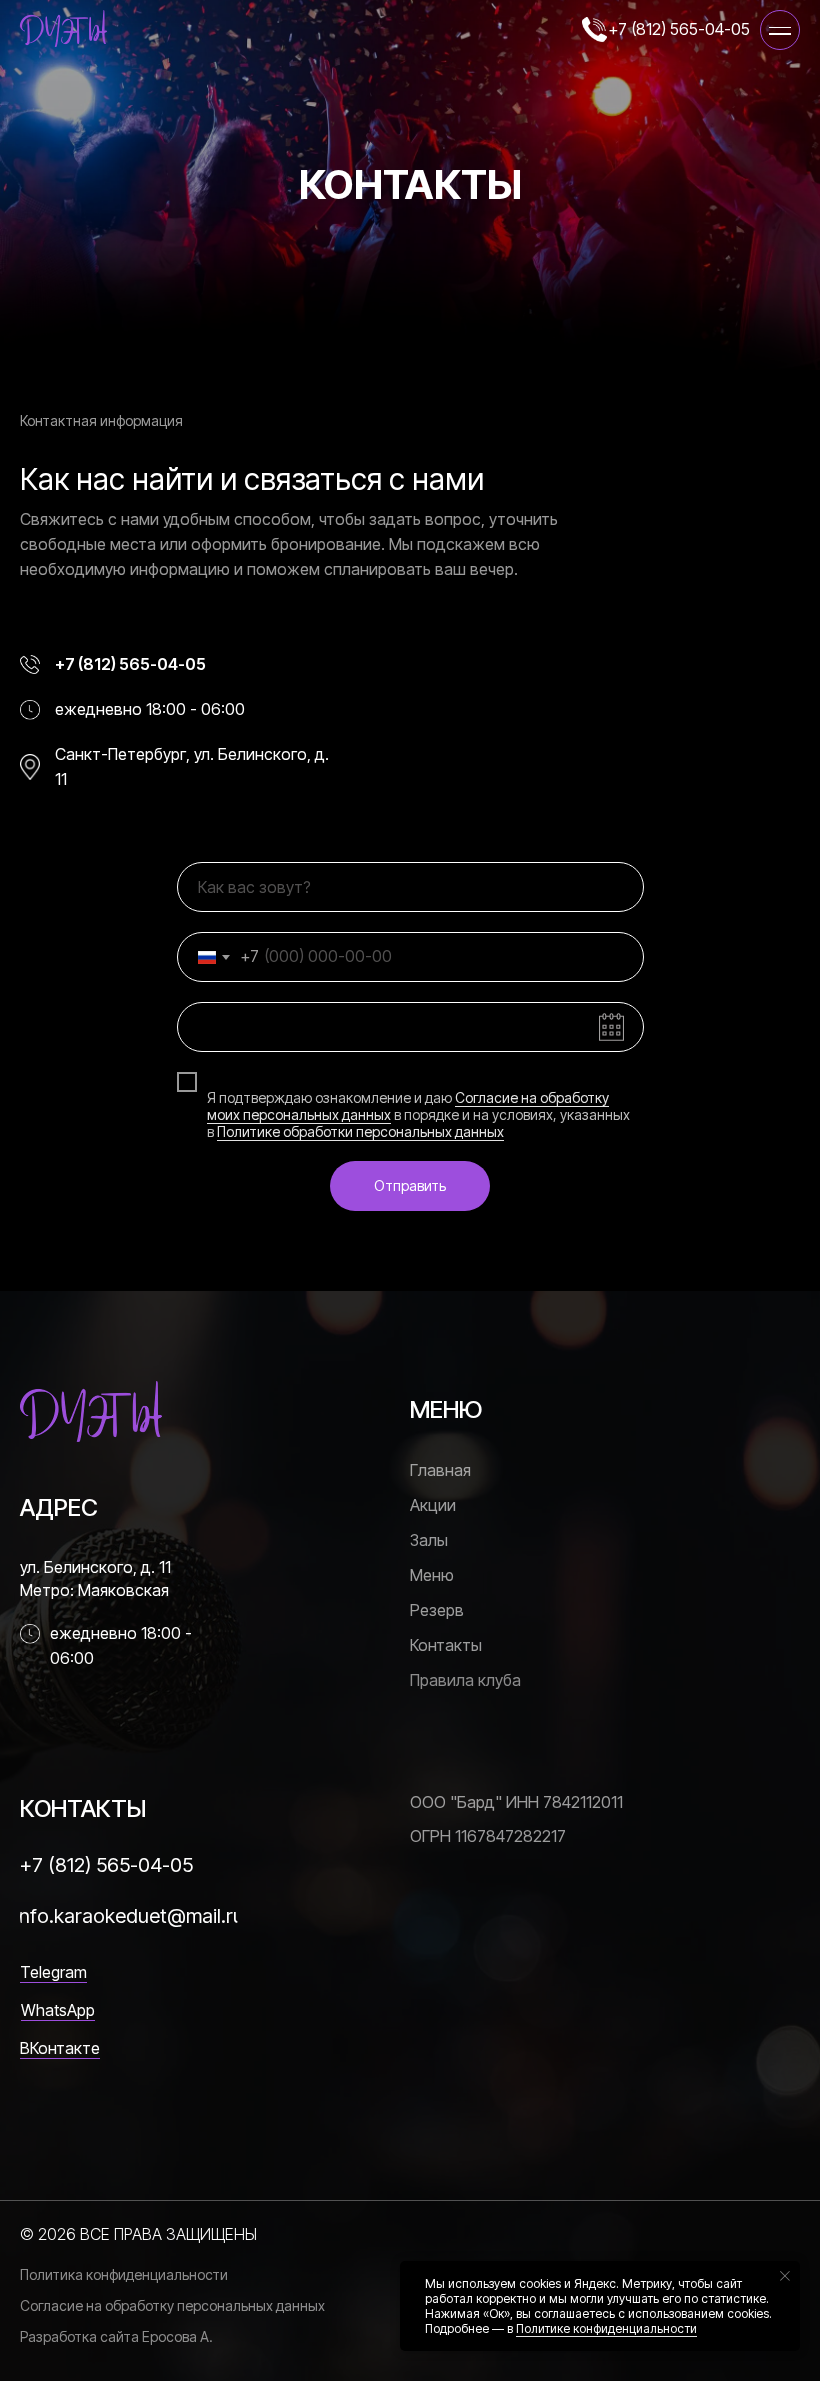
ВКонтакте (60, 2048)
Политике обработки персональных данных (360, 1131)
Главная (440, 1470)
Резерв (437, 1610)
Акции (433, 1505)
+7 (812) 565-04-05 (679, 29)
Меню (432, 1575)
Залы (429, 1540)
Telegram (53, 1972)
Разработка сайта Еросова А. (116, 2336)
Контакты (446, 1645)
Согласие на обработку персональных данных (172, 2305)
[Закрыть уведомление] (785, 2276)
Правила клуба (465, 1680)
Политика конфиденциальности (124, 2274)
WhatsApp (58, 2010)
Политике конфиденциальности (606, 2328)
